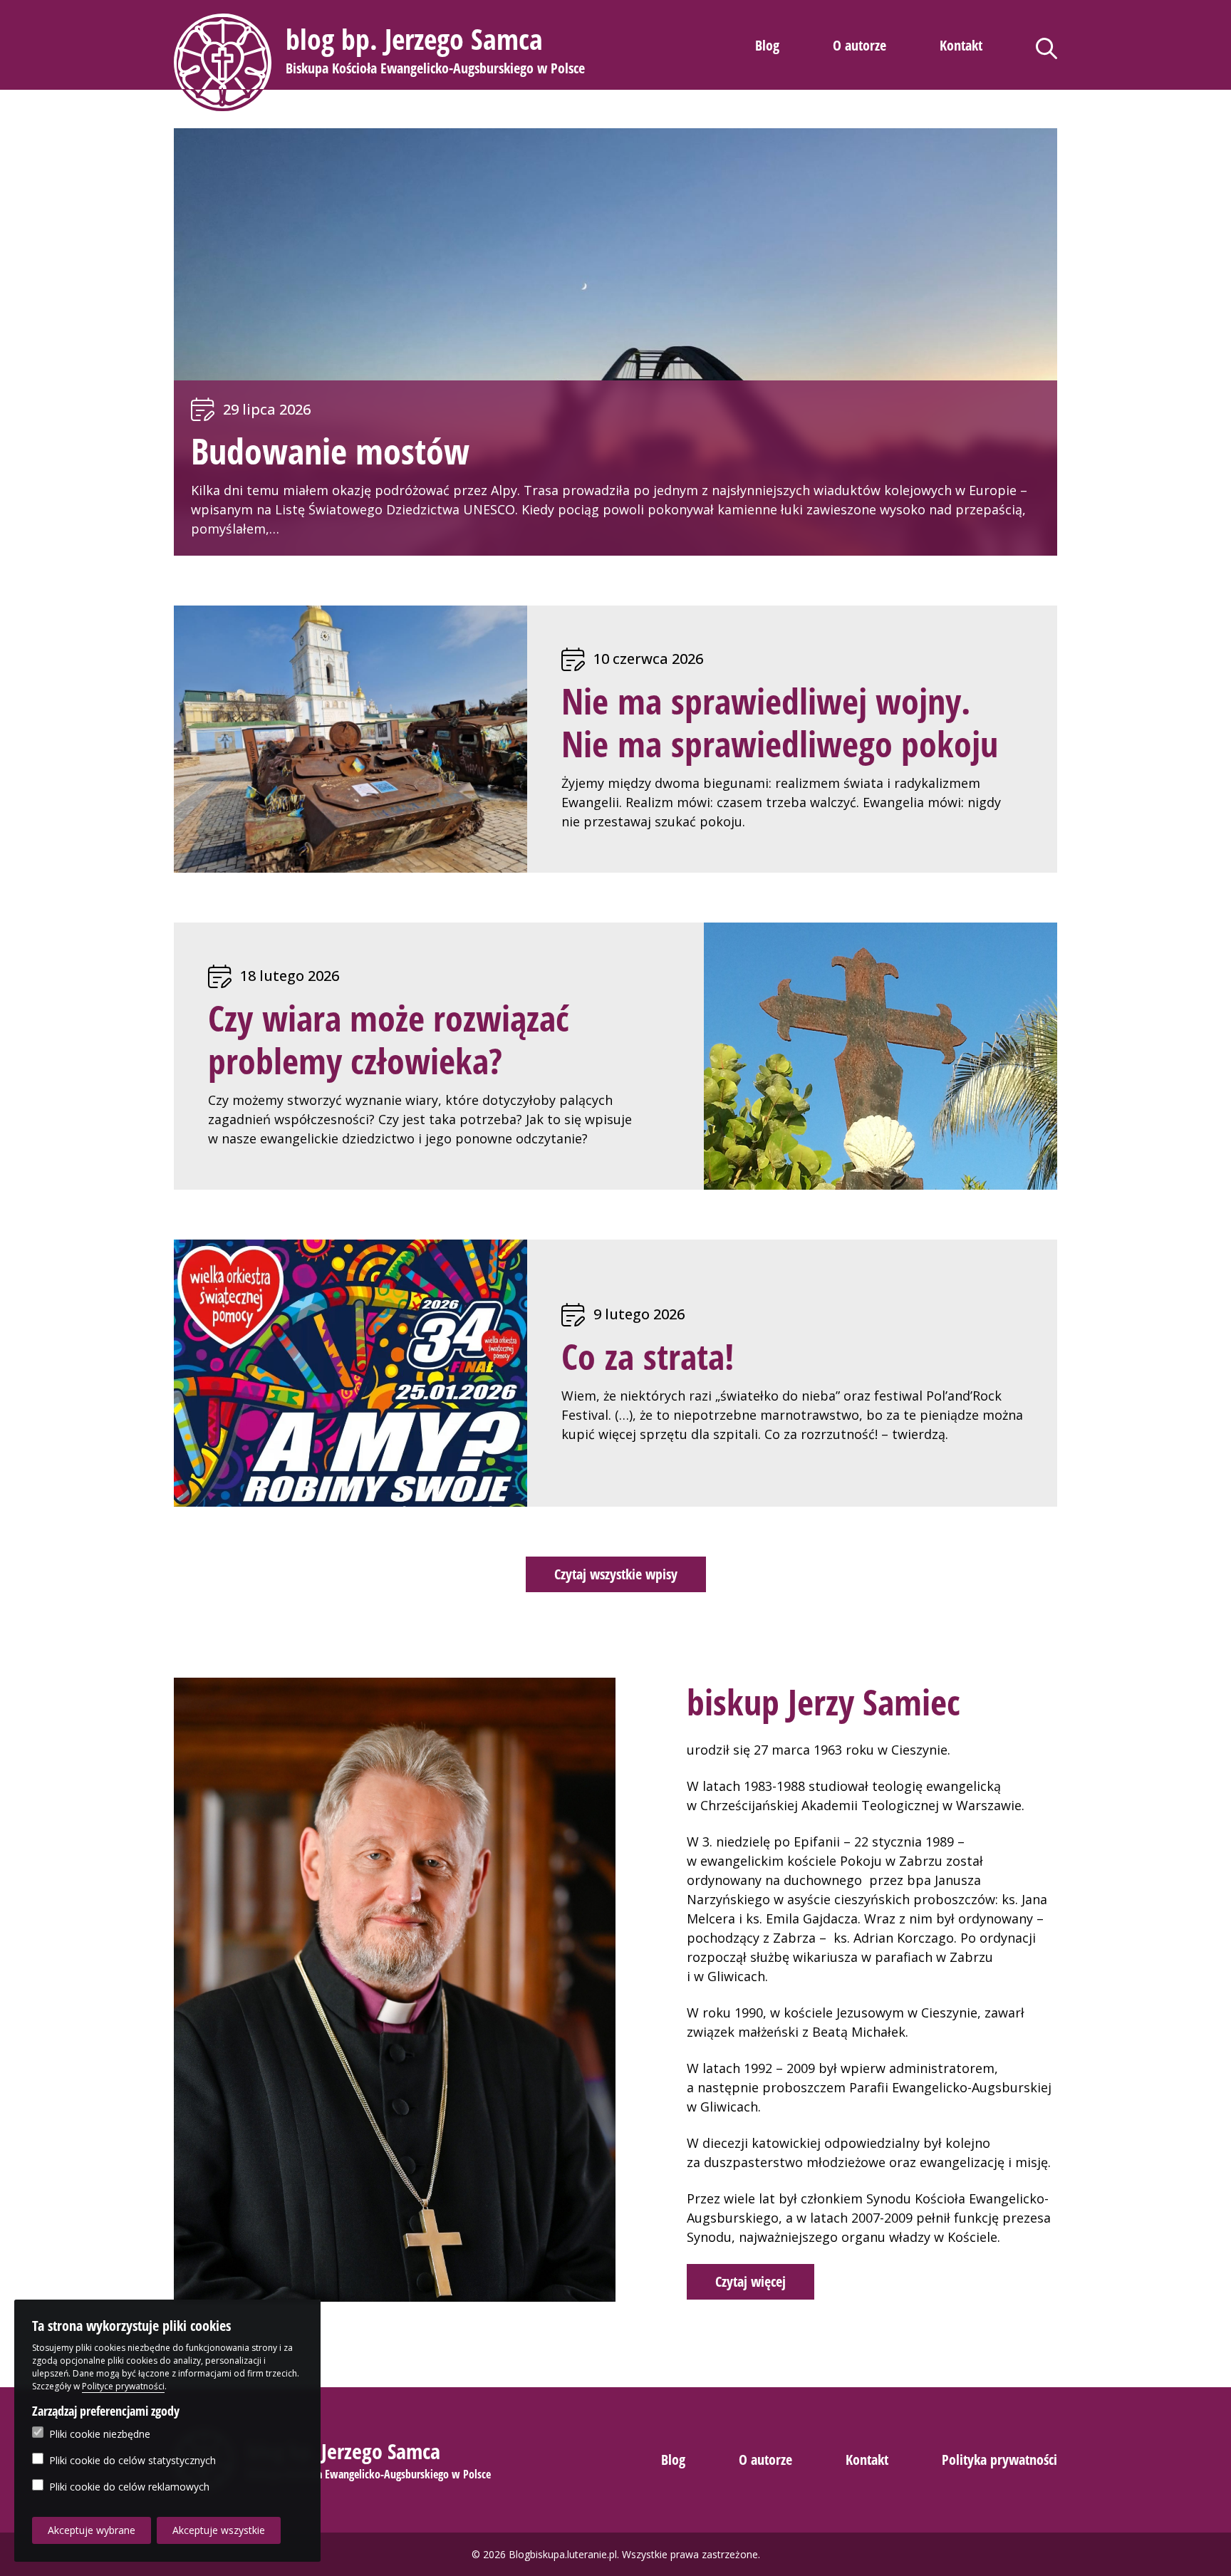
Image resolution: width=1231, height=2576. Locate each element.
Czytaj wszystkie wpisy (616, 1574)
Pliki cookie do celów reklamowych (129, 2487)
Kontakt (961, 45)
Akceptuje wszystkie (219, 2530)
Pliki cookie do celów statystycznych (133, 2460)
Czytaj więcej (750, 2281)
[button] (381, 62)
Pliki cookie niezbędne (100, 2434)
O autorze (859, 45)
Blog (767, 45)
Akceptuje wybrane (92, 2530)
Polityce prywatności (123, 2386)
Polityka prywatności (999, 2460)
